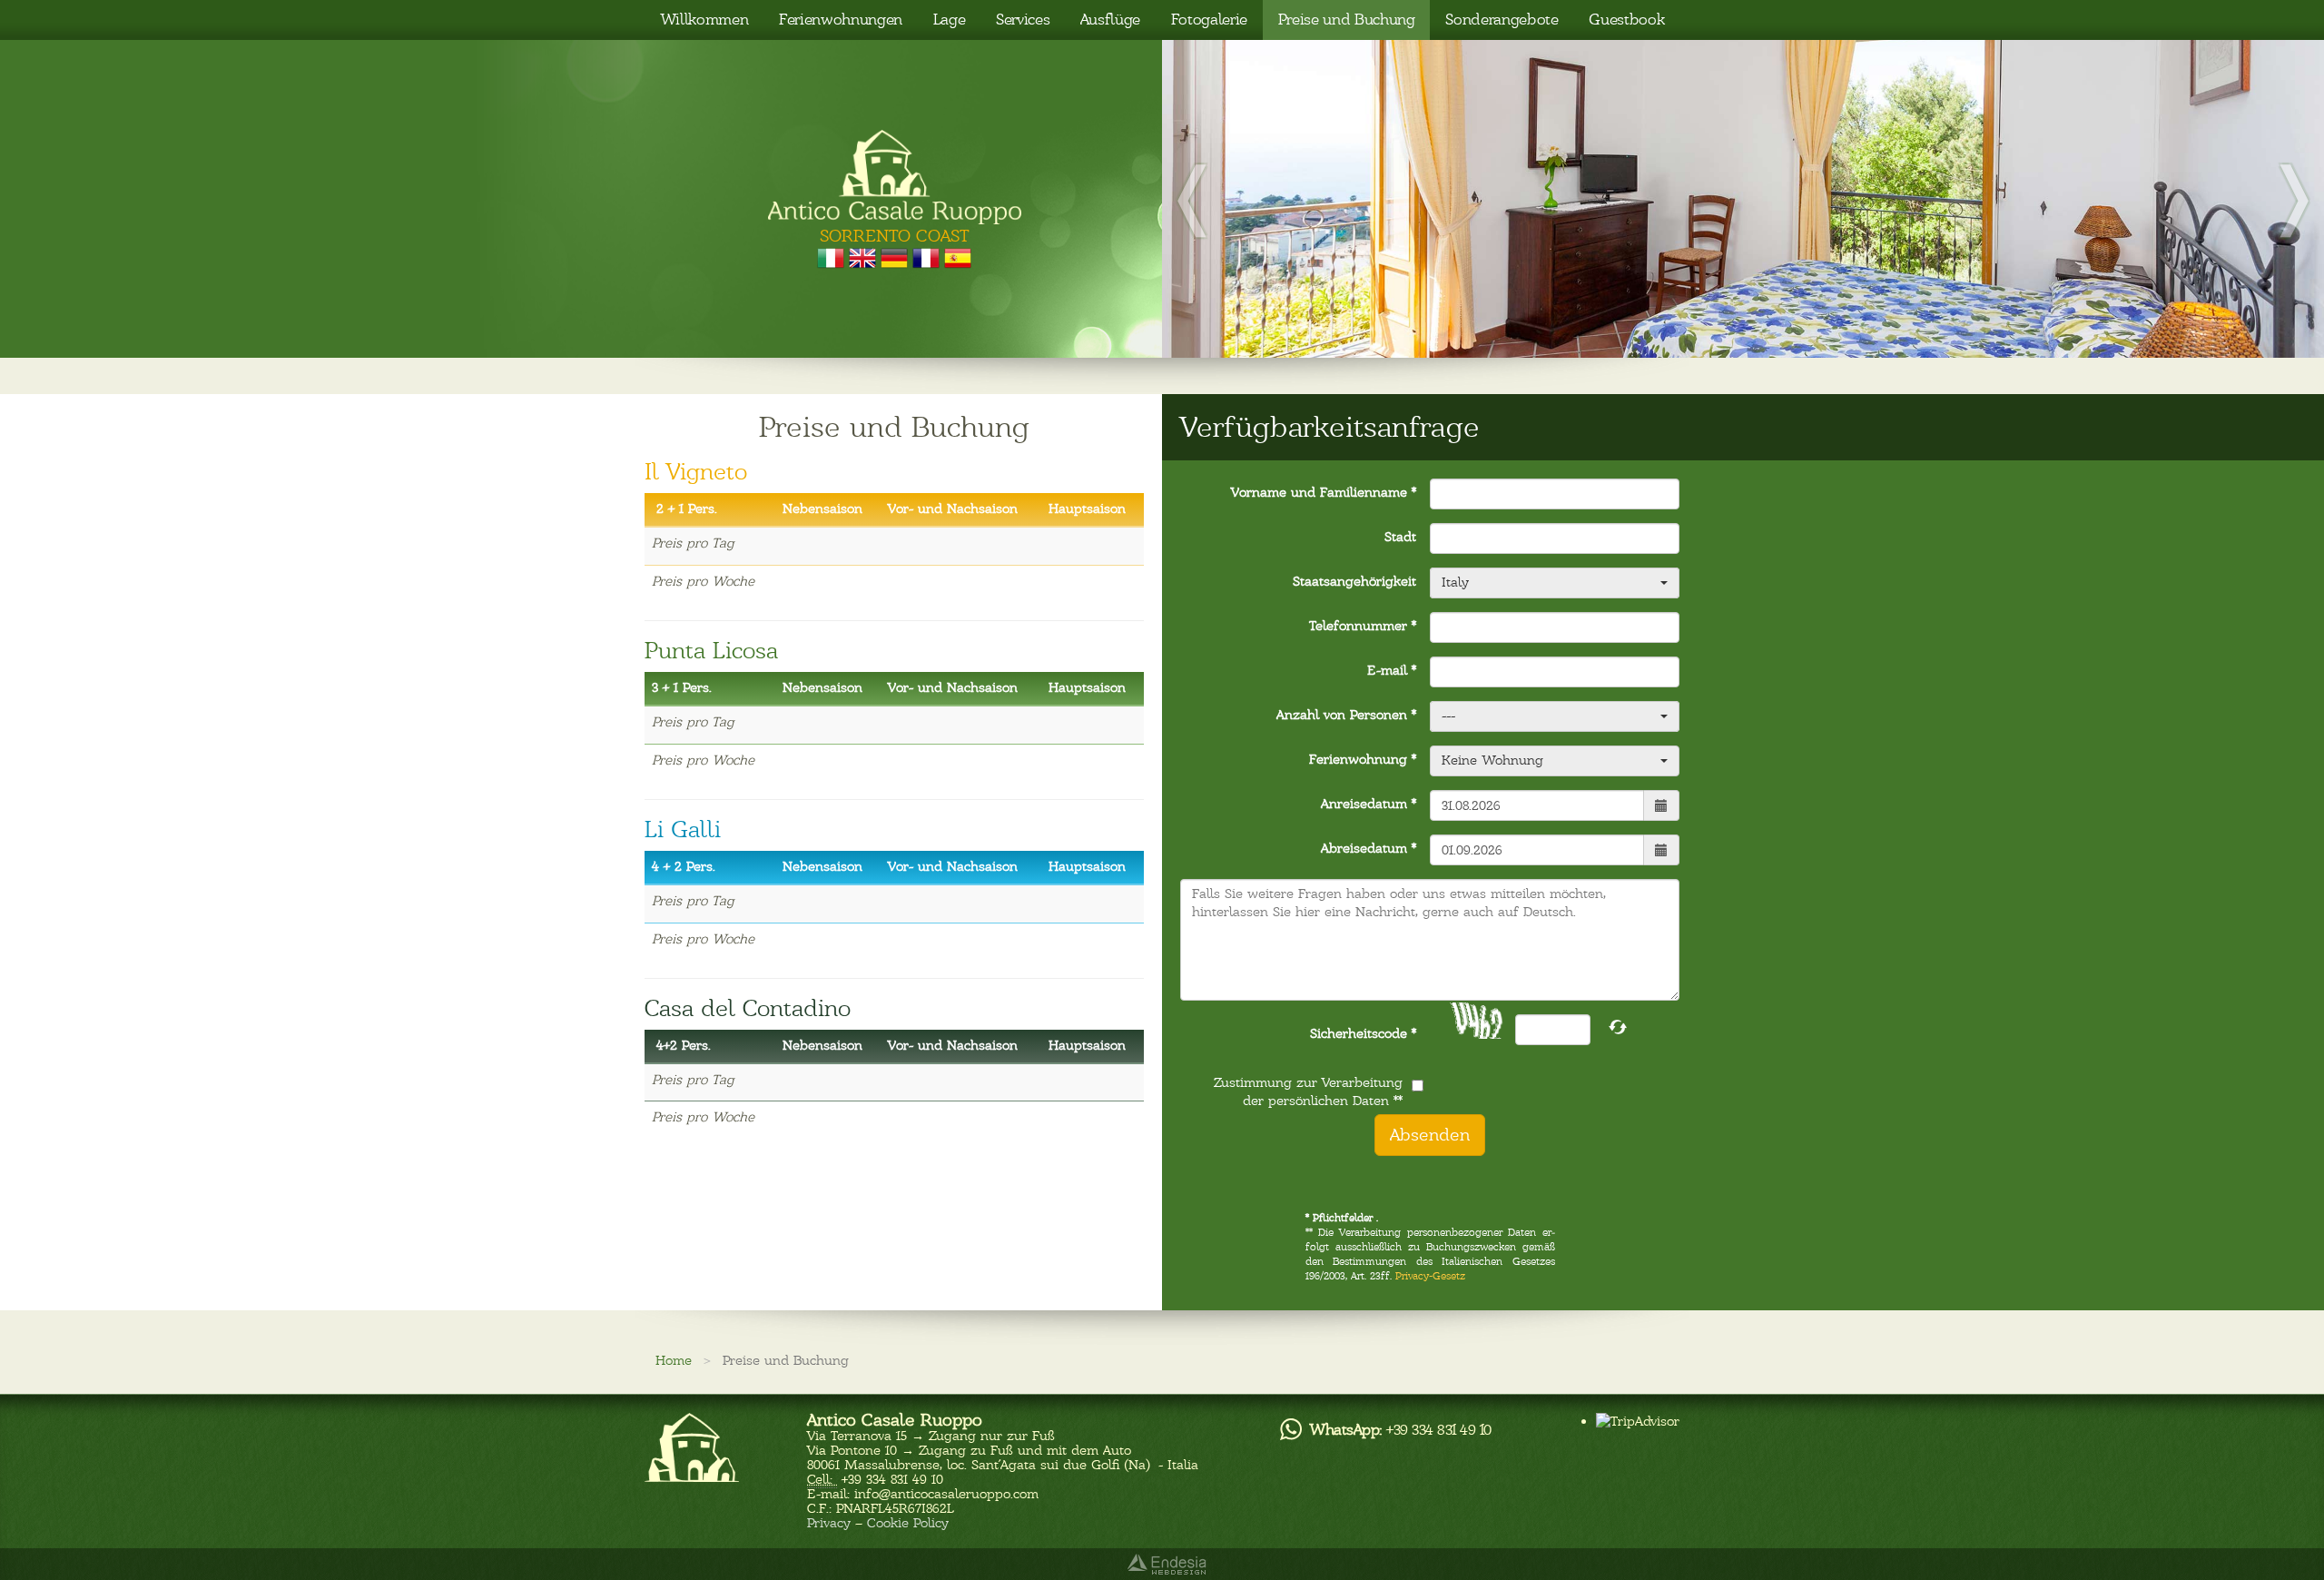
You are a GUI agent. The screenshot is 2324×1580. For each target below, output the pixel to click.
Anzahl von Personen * (1346, 715)
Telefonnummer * (1363, 626)
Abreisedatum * (1369, 848)
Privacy (829, 1523)
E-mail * (1392, 670)
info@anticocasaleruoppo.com (946, 1494)
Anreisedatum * (1369, 804)
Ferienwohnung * (1363, 759)
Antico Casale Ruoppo (895, 1420)
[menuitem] (704, 20)
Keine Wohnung (1492, 760)
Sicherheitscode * (1363, 1033)
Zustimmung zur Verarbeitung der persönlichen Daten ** (1308, 1091)
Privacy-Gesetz (1430, 1276)
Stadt (1400, 537)
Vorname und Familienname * (1324, 492)
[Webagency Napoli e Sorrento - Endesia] (1162, 1564)
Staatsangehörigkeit (1354, 581)
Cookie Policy (908, 1523)
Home (674, 1360)
